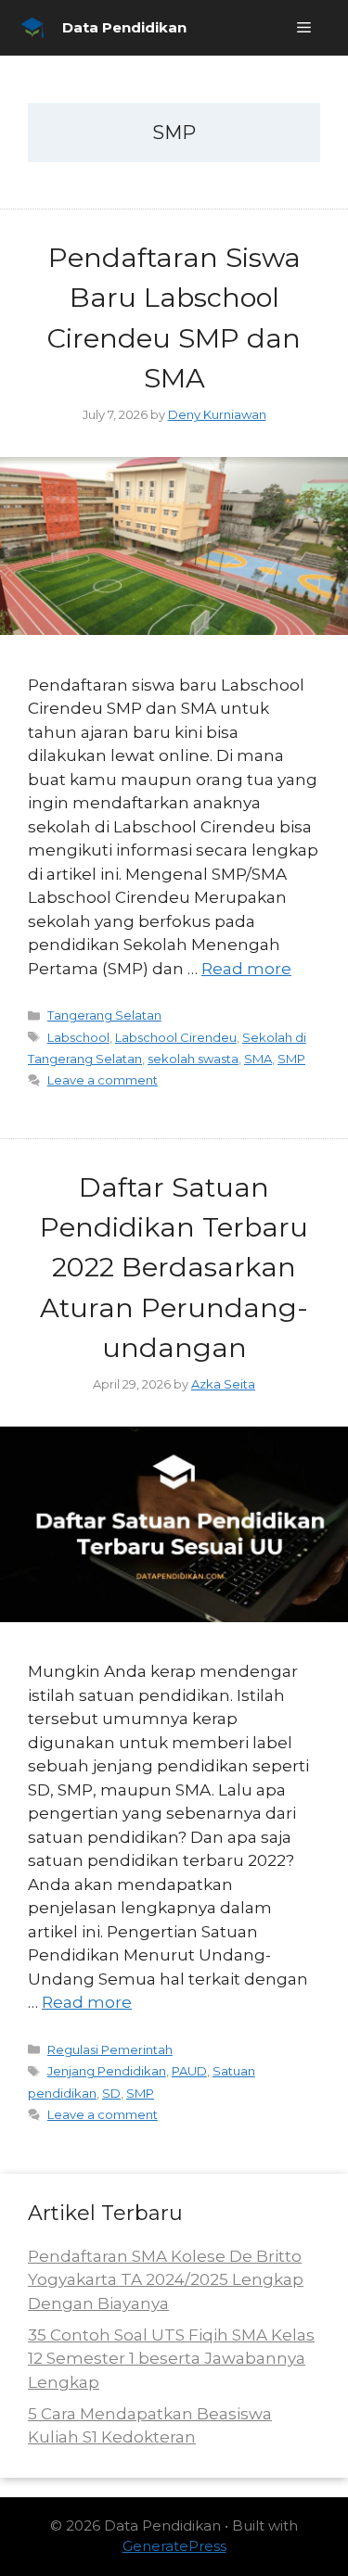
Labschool (78, 1037)
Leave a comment (103, 1080)
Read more (246, 969)
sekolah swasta (193, 1059)
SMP (291, 1059)
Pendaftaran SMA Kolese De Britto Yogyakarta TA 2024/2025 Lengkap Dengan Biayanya (166, 2280)
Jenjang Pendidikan (107, 2071)
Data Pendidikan (124, 27)
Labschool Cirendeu (176, 1037)
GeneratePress (174, 2546)
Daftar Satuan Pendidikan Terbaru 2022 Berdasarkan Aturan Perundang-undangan (174, 1267)
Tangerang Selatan (104, 1015)
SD (111, 2093)
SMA (258, 1059)
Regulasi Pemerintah (110, 2049)
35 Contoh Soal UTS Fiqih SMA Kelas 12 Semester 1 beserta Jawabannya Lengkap (171, 2359)
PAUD (189, 2071)
